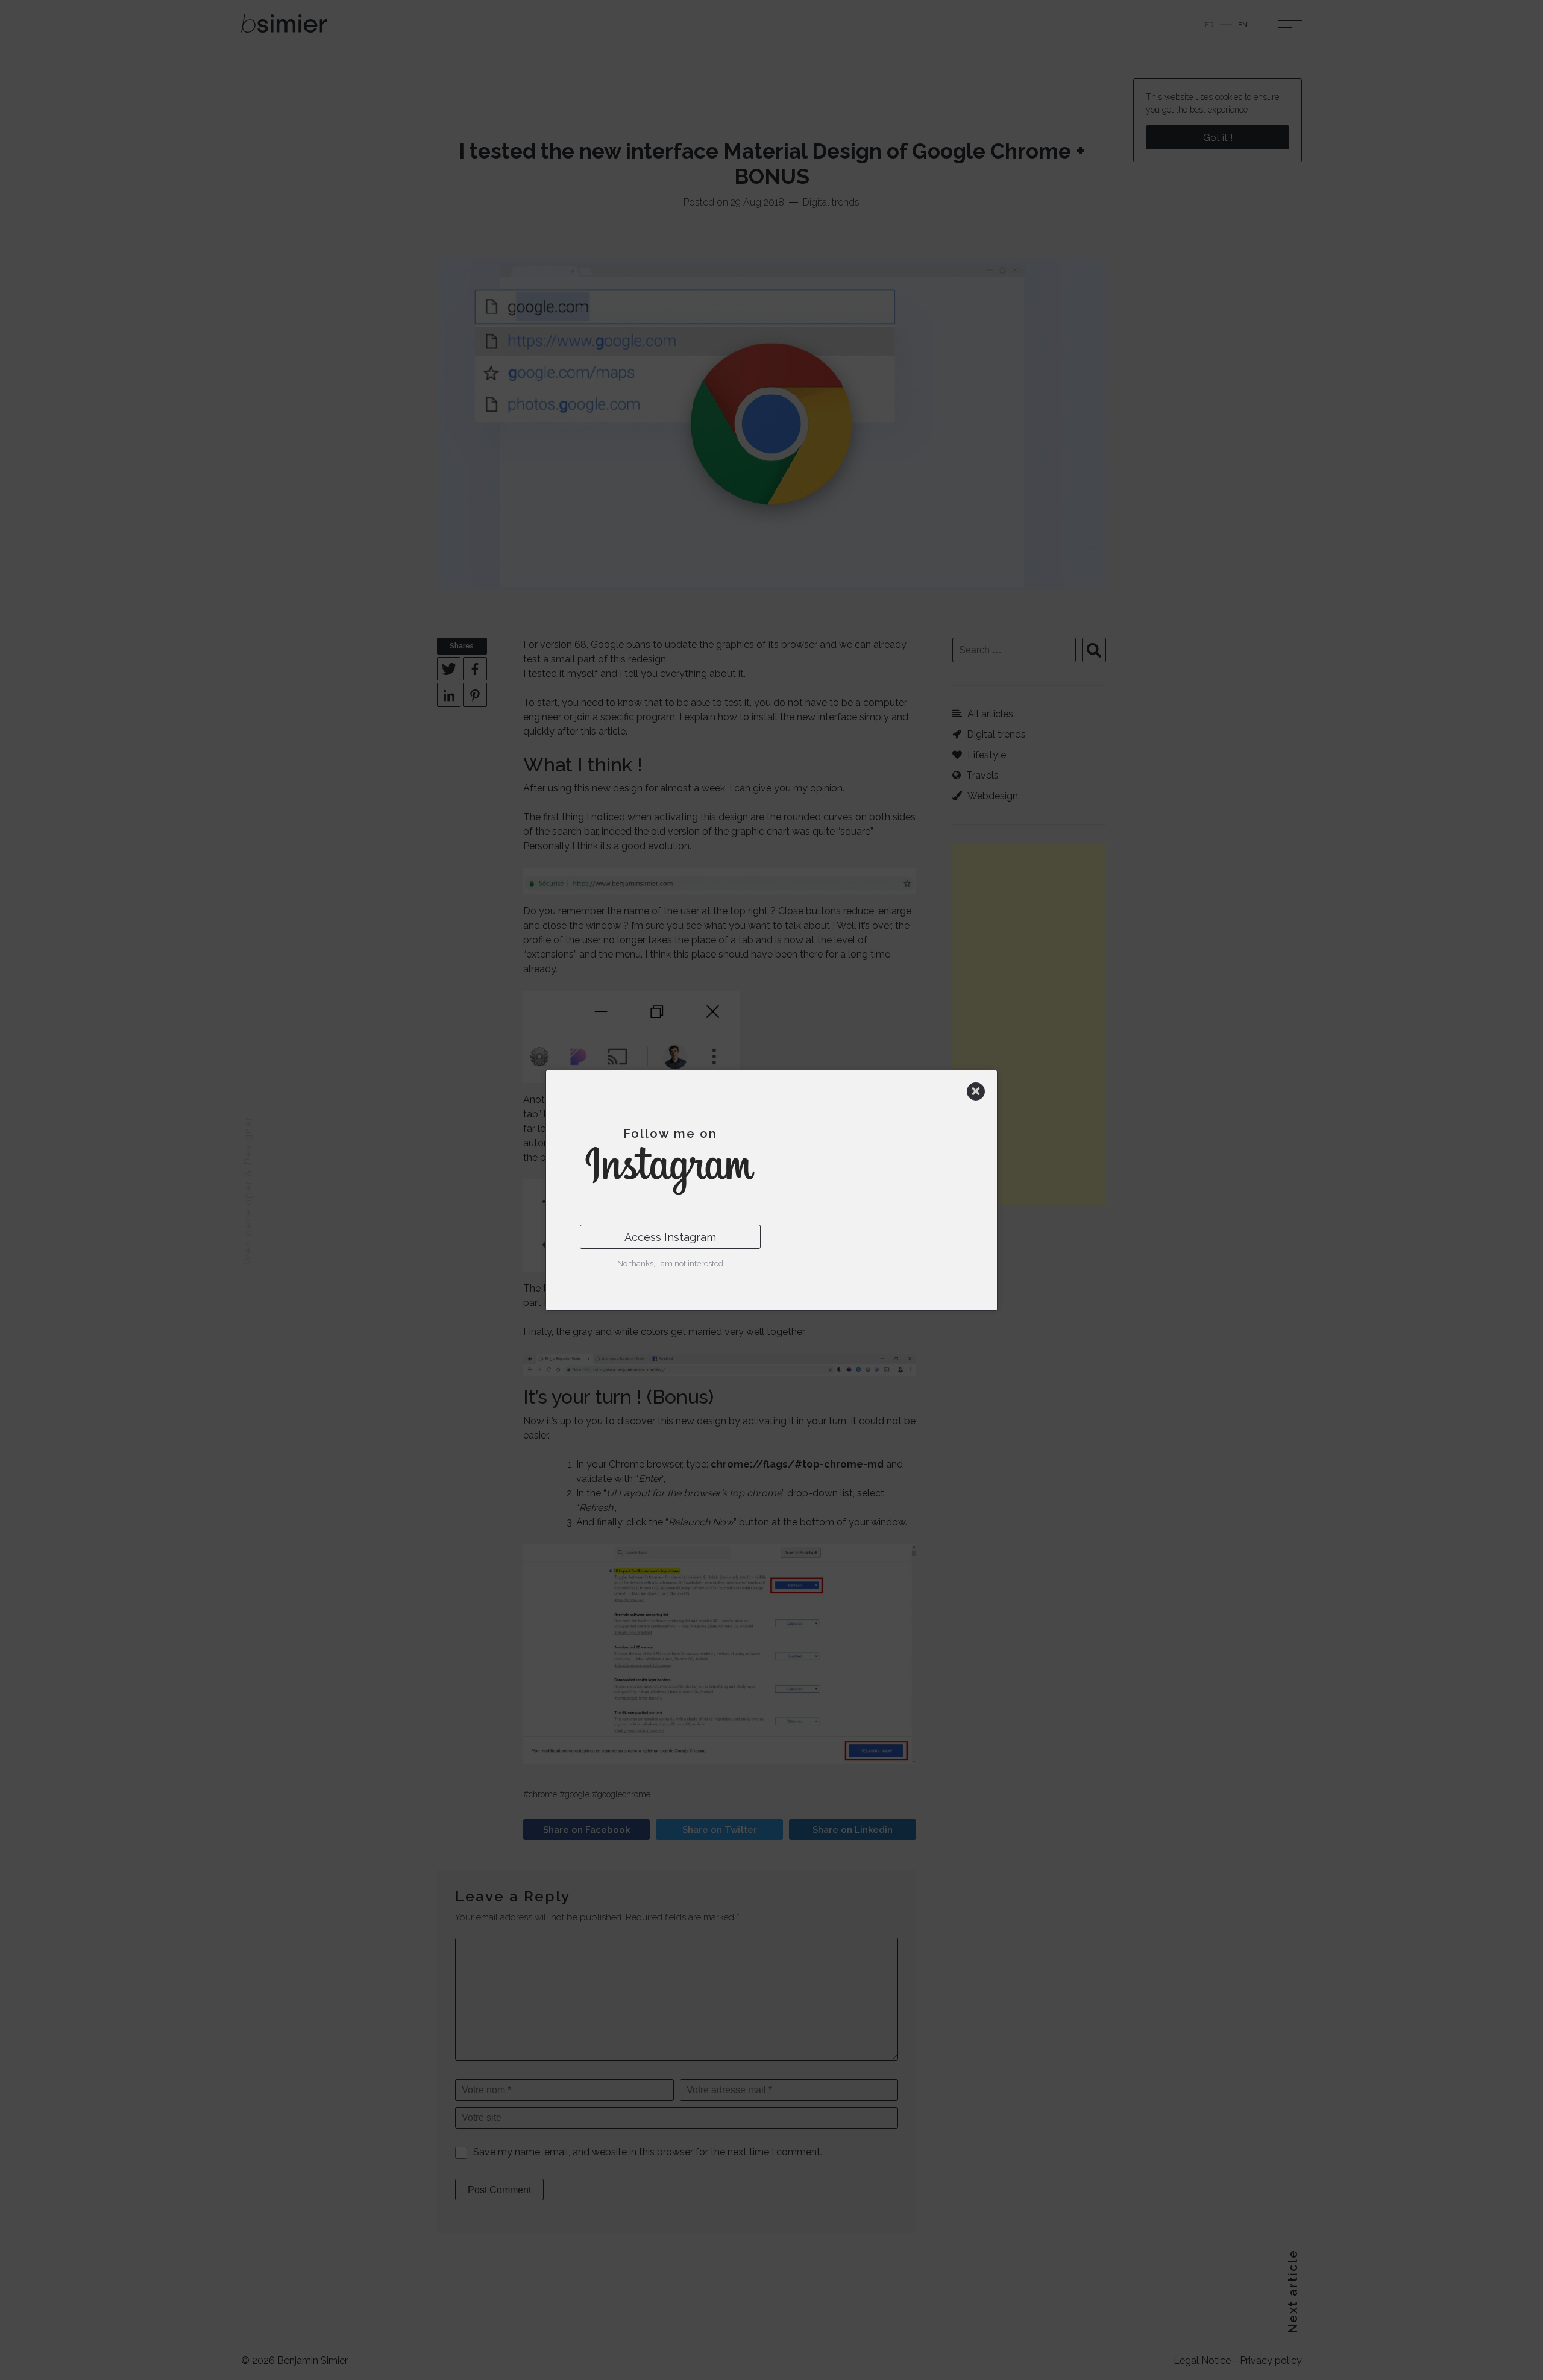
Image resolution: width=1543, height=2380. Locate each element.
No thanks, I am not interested (670, 1264)
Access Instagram (670, 1237)
